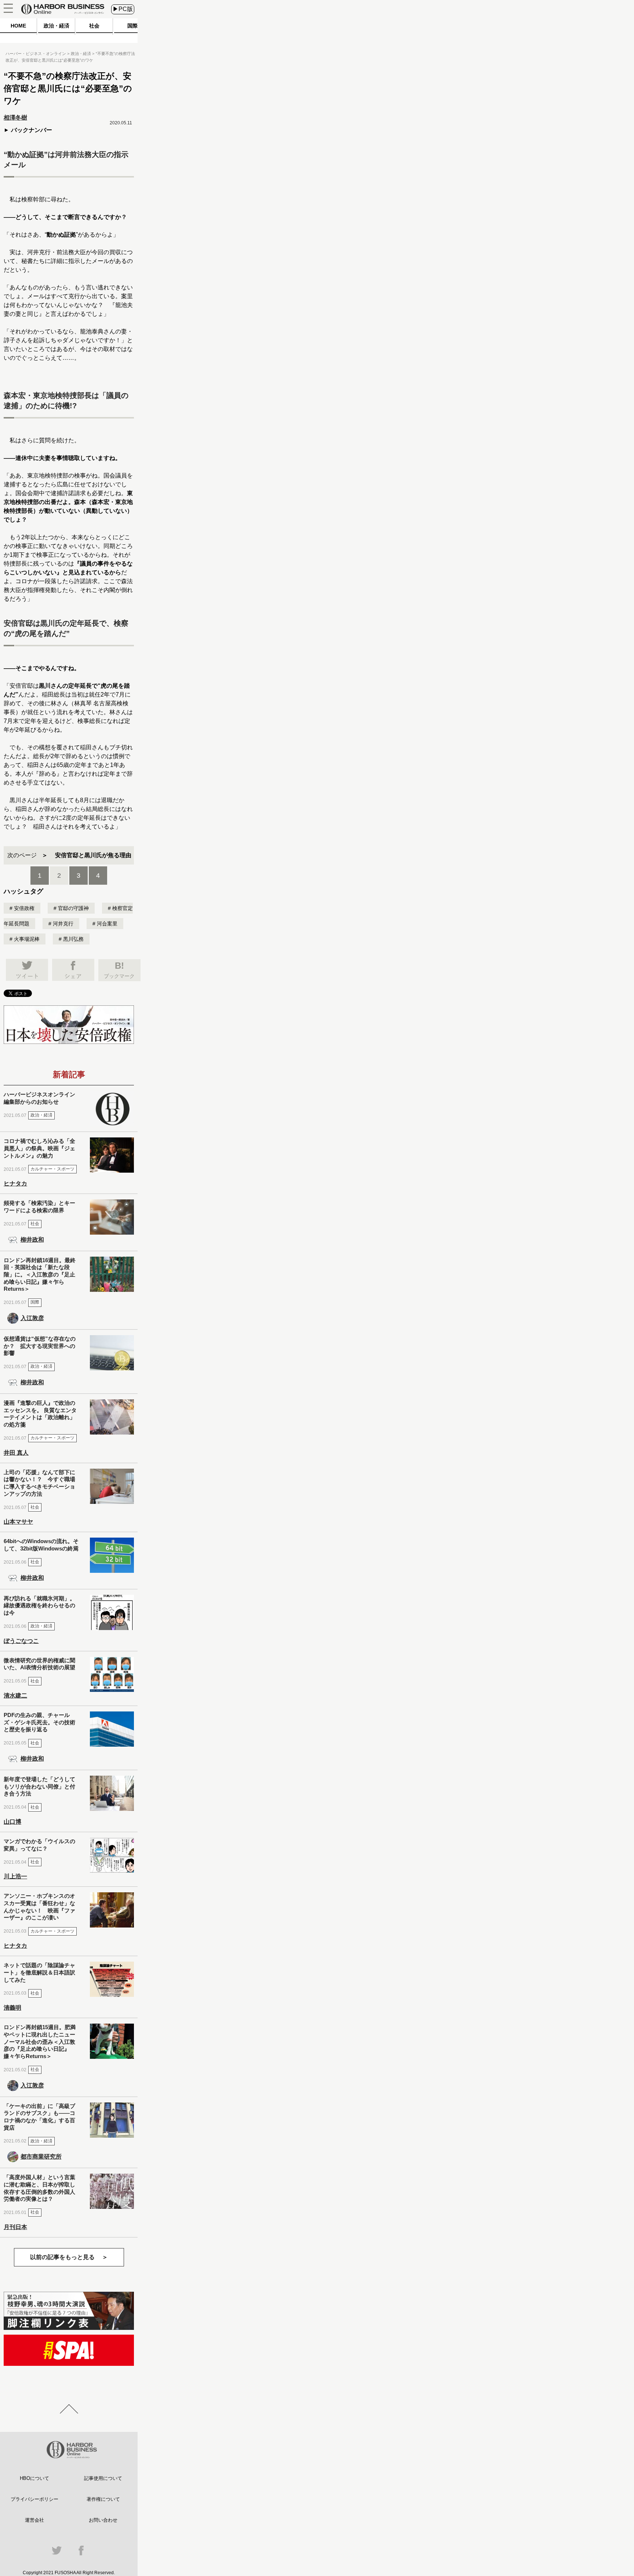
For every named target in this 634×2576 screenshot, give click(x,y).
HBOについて (34, 2478)
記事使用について (103, 2478)
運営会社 (34, 2520)
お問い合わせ (103, 2520)
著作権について (103, 2499)
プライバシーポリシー (34, 2499)
